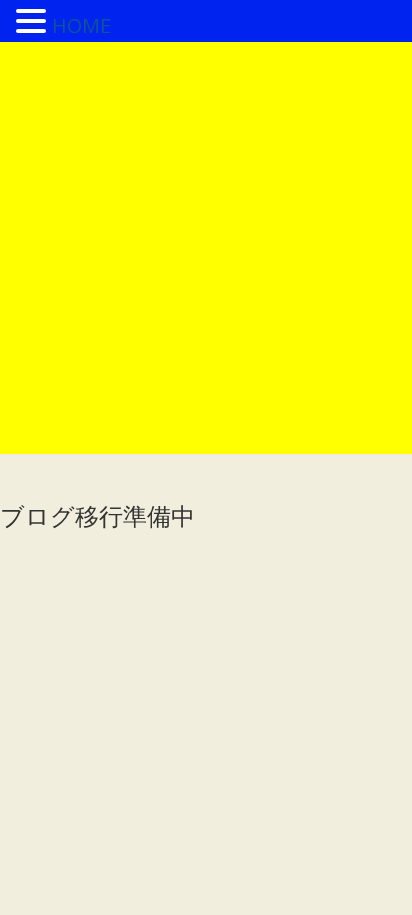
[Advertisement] (206, 248)
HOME (81, 25)
